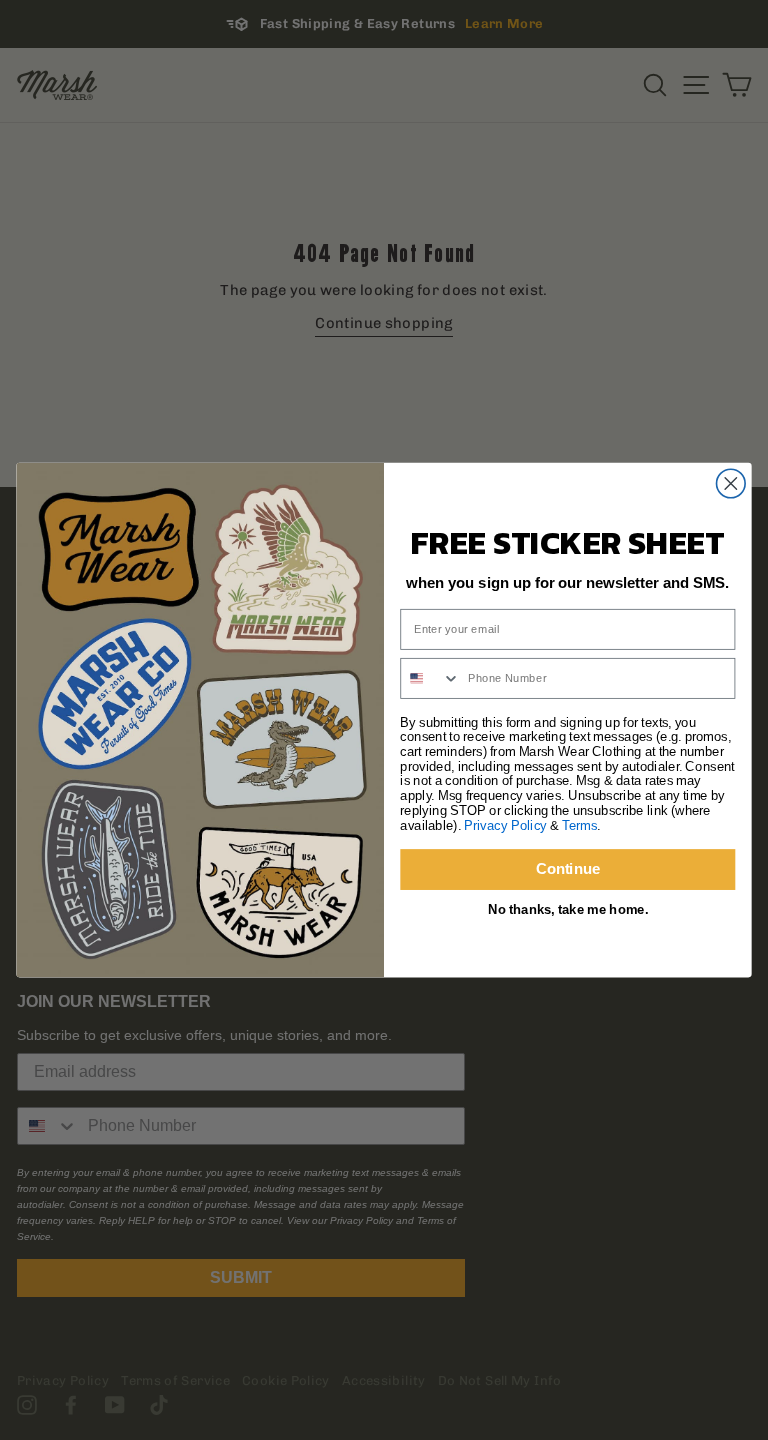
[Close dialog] (731, 483)
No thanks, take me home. (568, 910)
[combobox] (430, 677)
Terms (579, 825)
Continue (568, 869)
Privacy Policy (505, 825)
